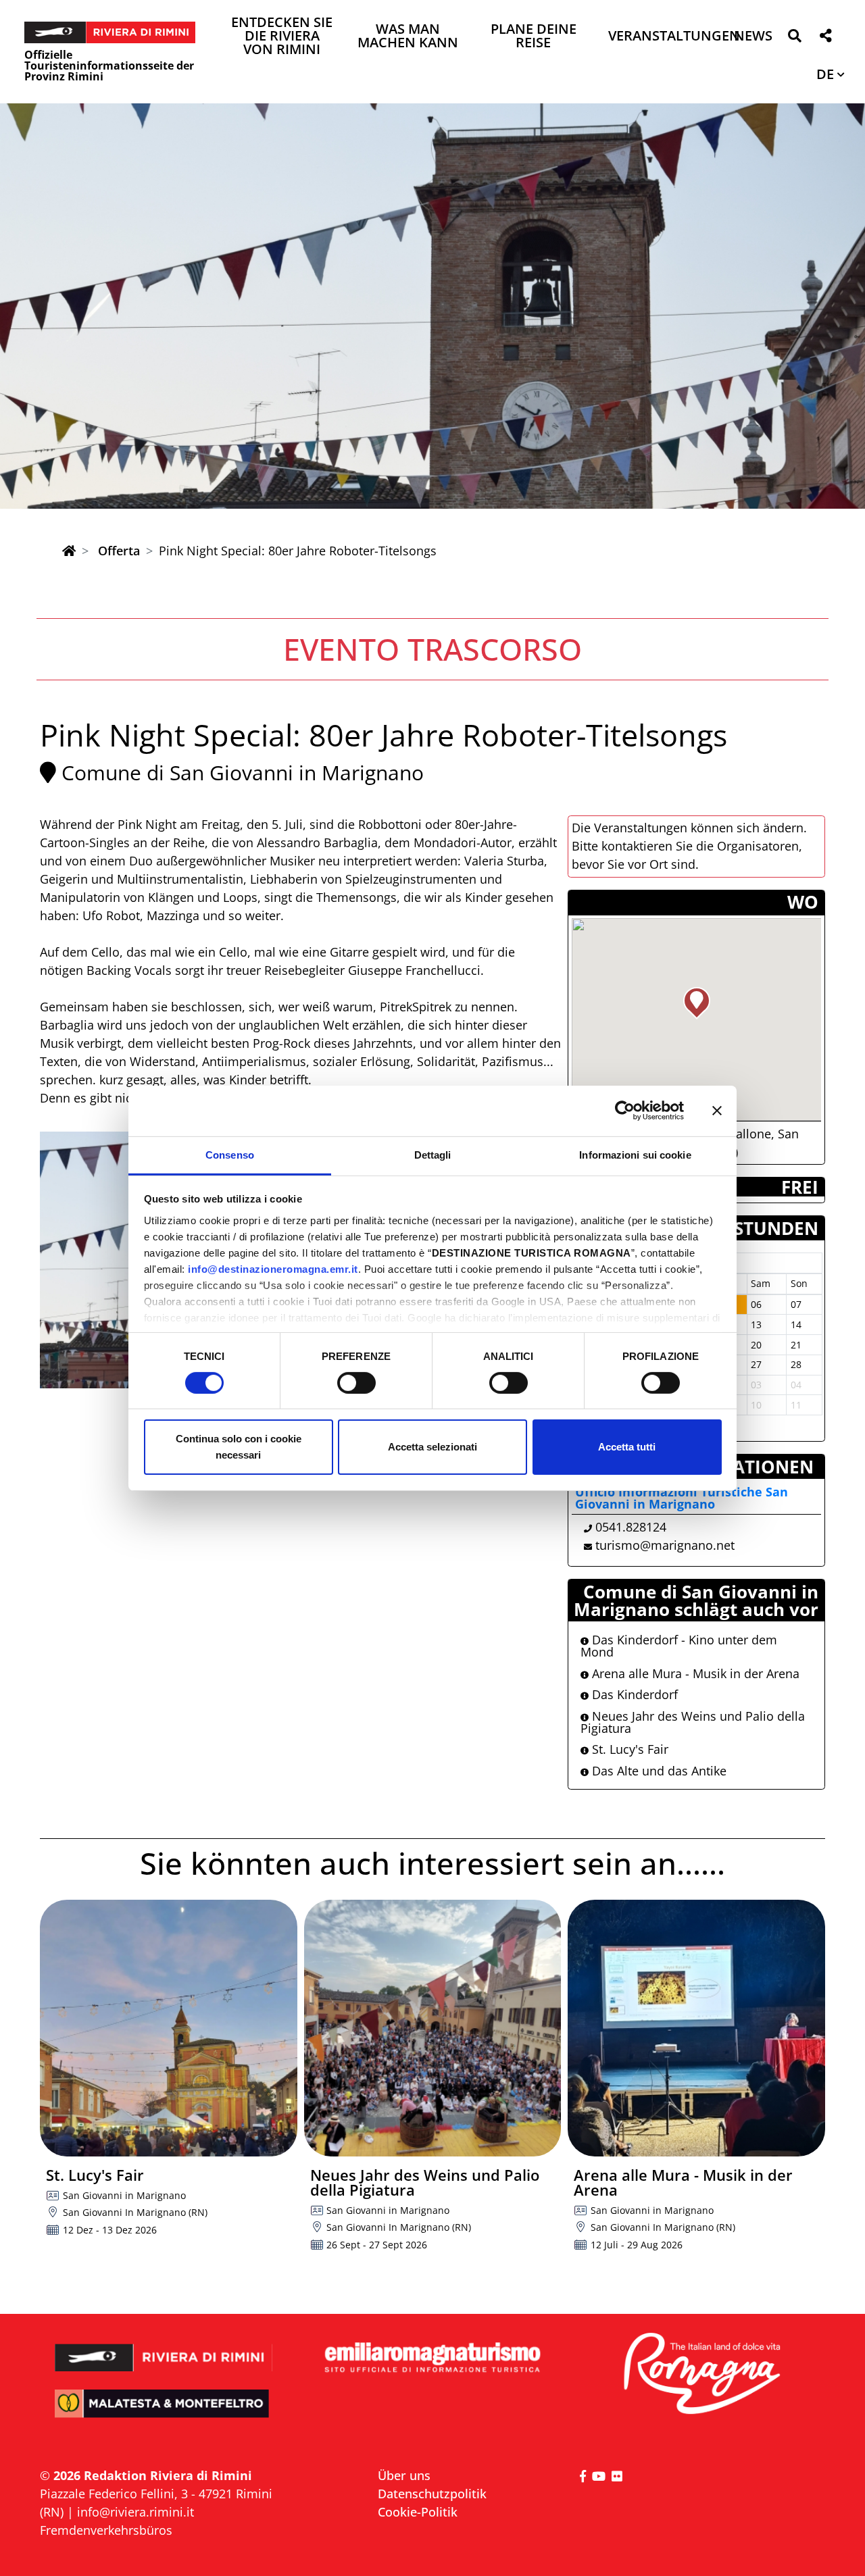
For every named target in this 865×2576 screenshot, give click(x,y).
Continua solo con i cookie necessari (239, 1447)
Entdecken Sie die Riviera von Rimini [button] (282, 37)
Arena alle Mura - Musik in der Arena (694, 1673)
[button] (794, 38)
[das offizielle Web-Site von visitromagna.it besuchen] (701, 2374)
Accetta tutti (627, 1447)
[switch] (356, 1383)
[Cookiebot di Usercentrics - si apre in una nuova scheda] (625, 1111)
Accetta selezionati (432, 1447)
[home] (69, 551)
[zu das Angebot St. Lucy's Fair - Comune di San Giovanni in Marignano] (169, 2028)
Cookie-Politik (418, 2512)
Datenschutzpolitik (432, 2494)
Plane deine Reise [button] (534, 37)
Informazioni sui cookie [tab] (635, 1154)
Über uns (404, 2475)
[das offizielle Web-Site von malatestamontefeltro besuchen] (164, 2413)
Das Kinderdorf (633, 1694)
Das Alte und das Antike (658, 1771)
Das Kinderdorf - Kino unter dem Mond (679, 1646)
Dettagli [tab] (433, 1154)
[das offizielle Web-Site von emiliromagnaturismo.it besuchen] (432, 2358)
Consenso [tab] (230, 1154)
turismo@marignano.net (665, 1545)
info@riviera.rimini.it (135, 2512)
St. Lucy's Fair (628, 1749)
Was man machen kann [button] (408, 37)
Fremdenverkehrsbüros (106, 2530)
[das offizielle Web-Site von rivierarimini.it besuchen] (164, 2349)
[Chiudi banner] (717, 1111)
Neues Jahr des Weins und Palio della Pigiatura (693, 1722)
